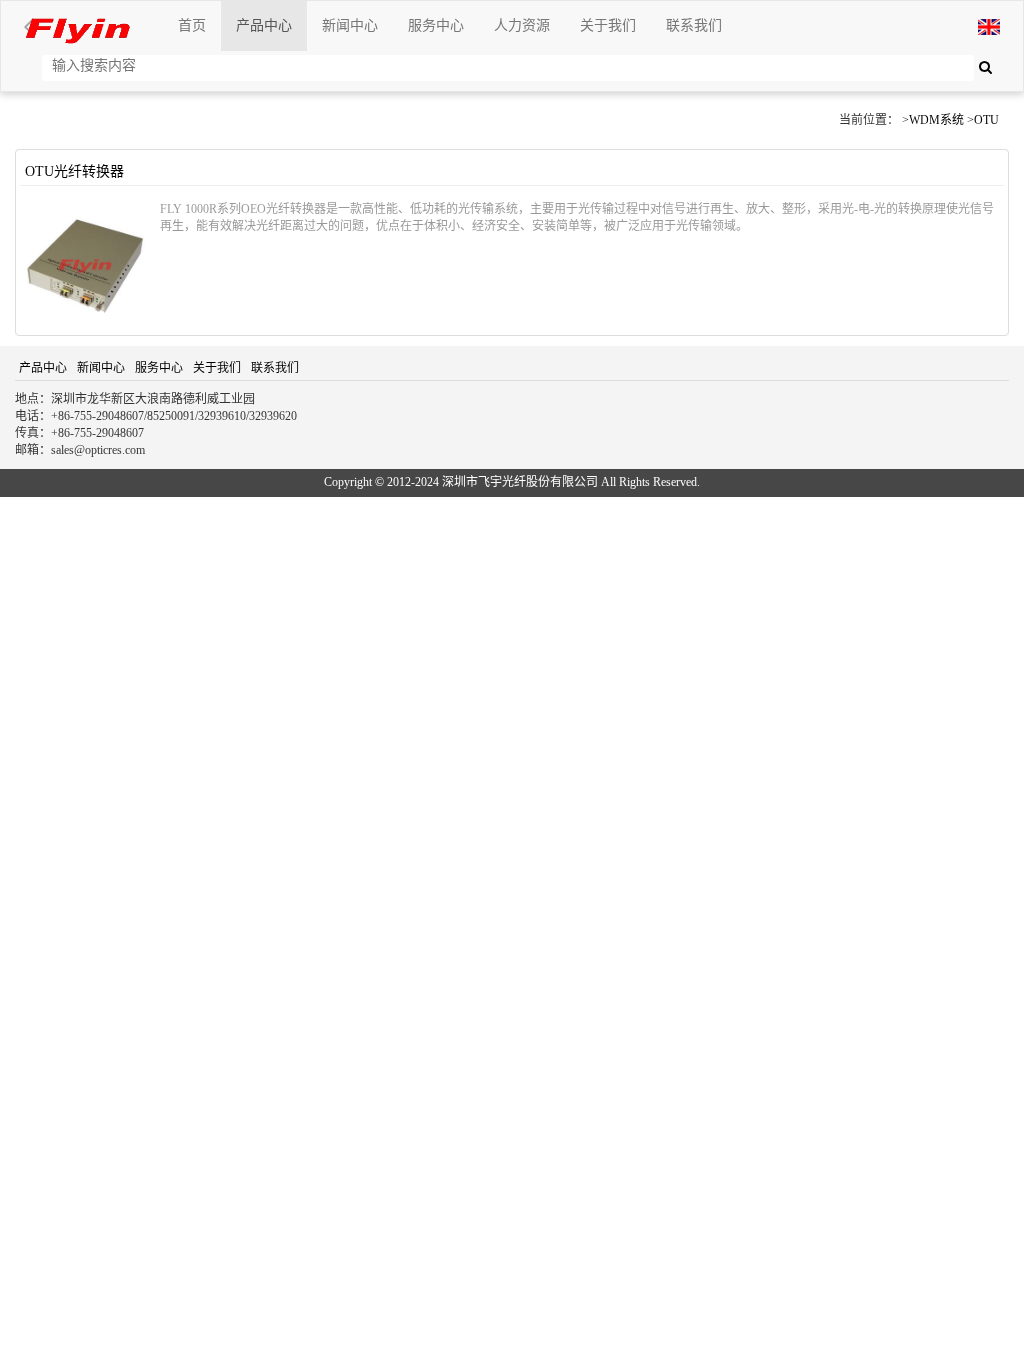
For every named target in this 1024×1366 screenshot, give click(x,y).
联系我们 (694, 25)
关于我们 (608, 25)
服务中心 (436, 25)
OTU (986, 120)
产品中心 (264, 25)
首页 (192, 25)
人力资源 (522, 25)
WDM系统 (936, 120)
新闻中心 (350, 25)
